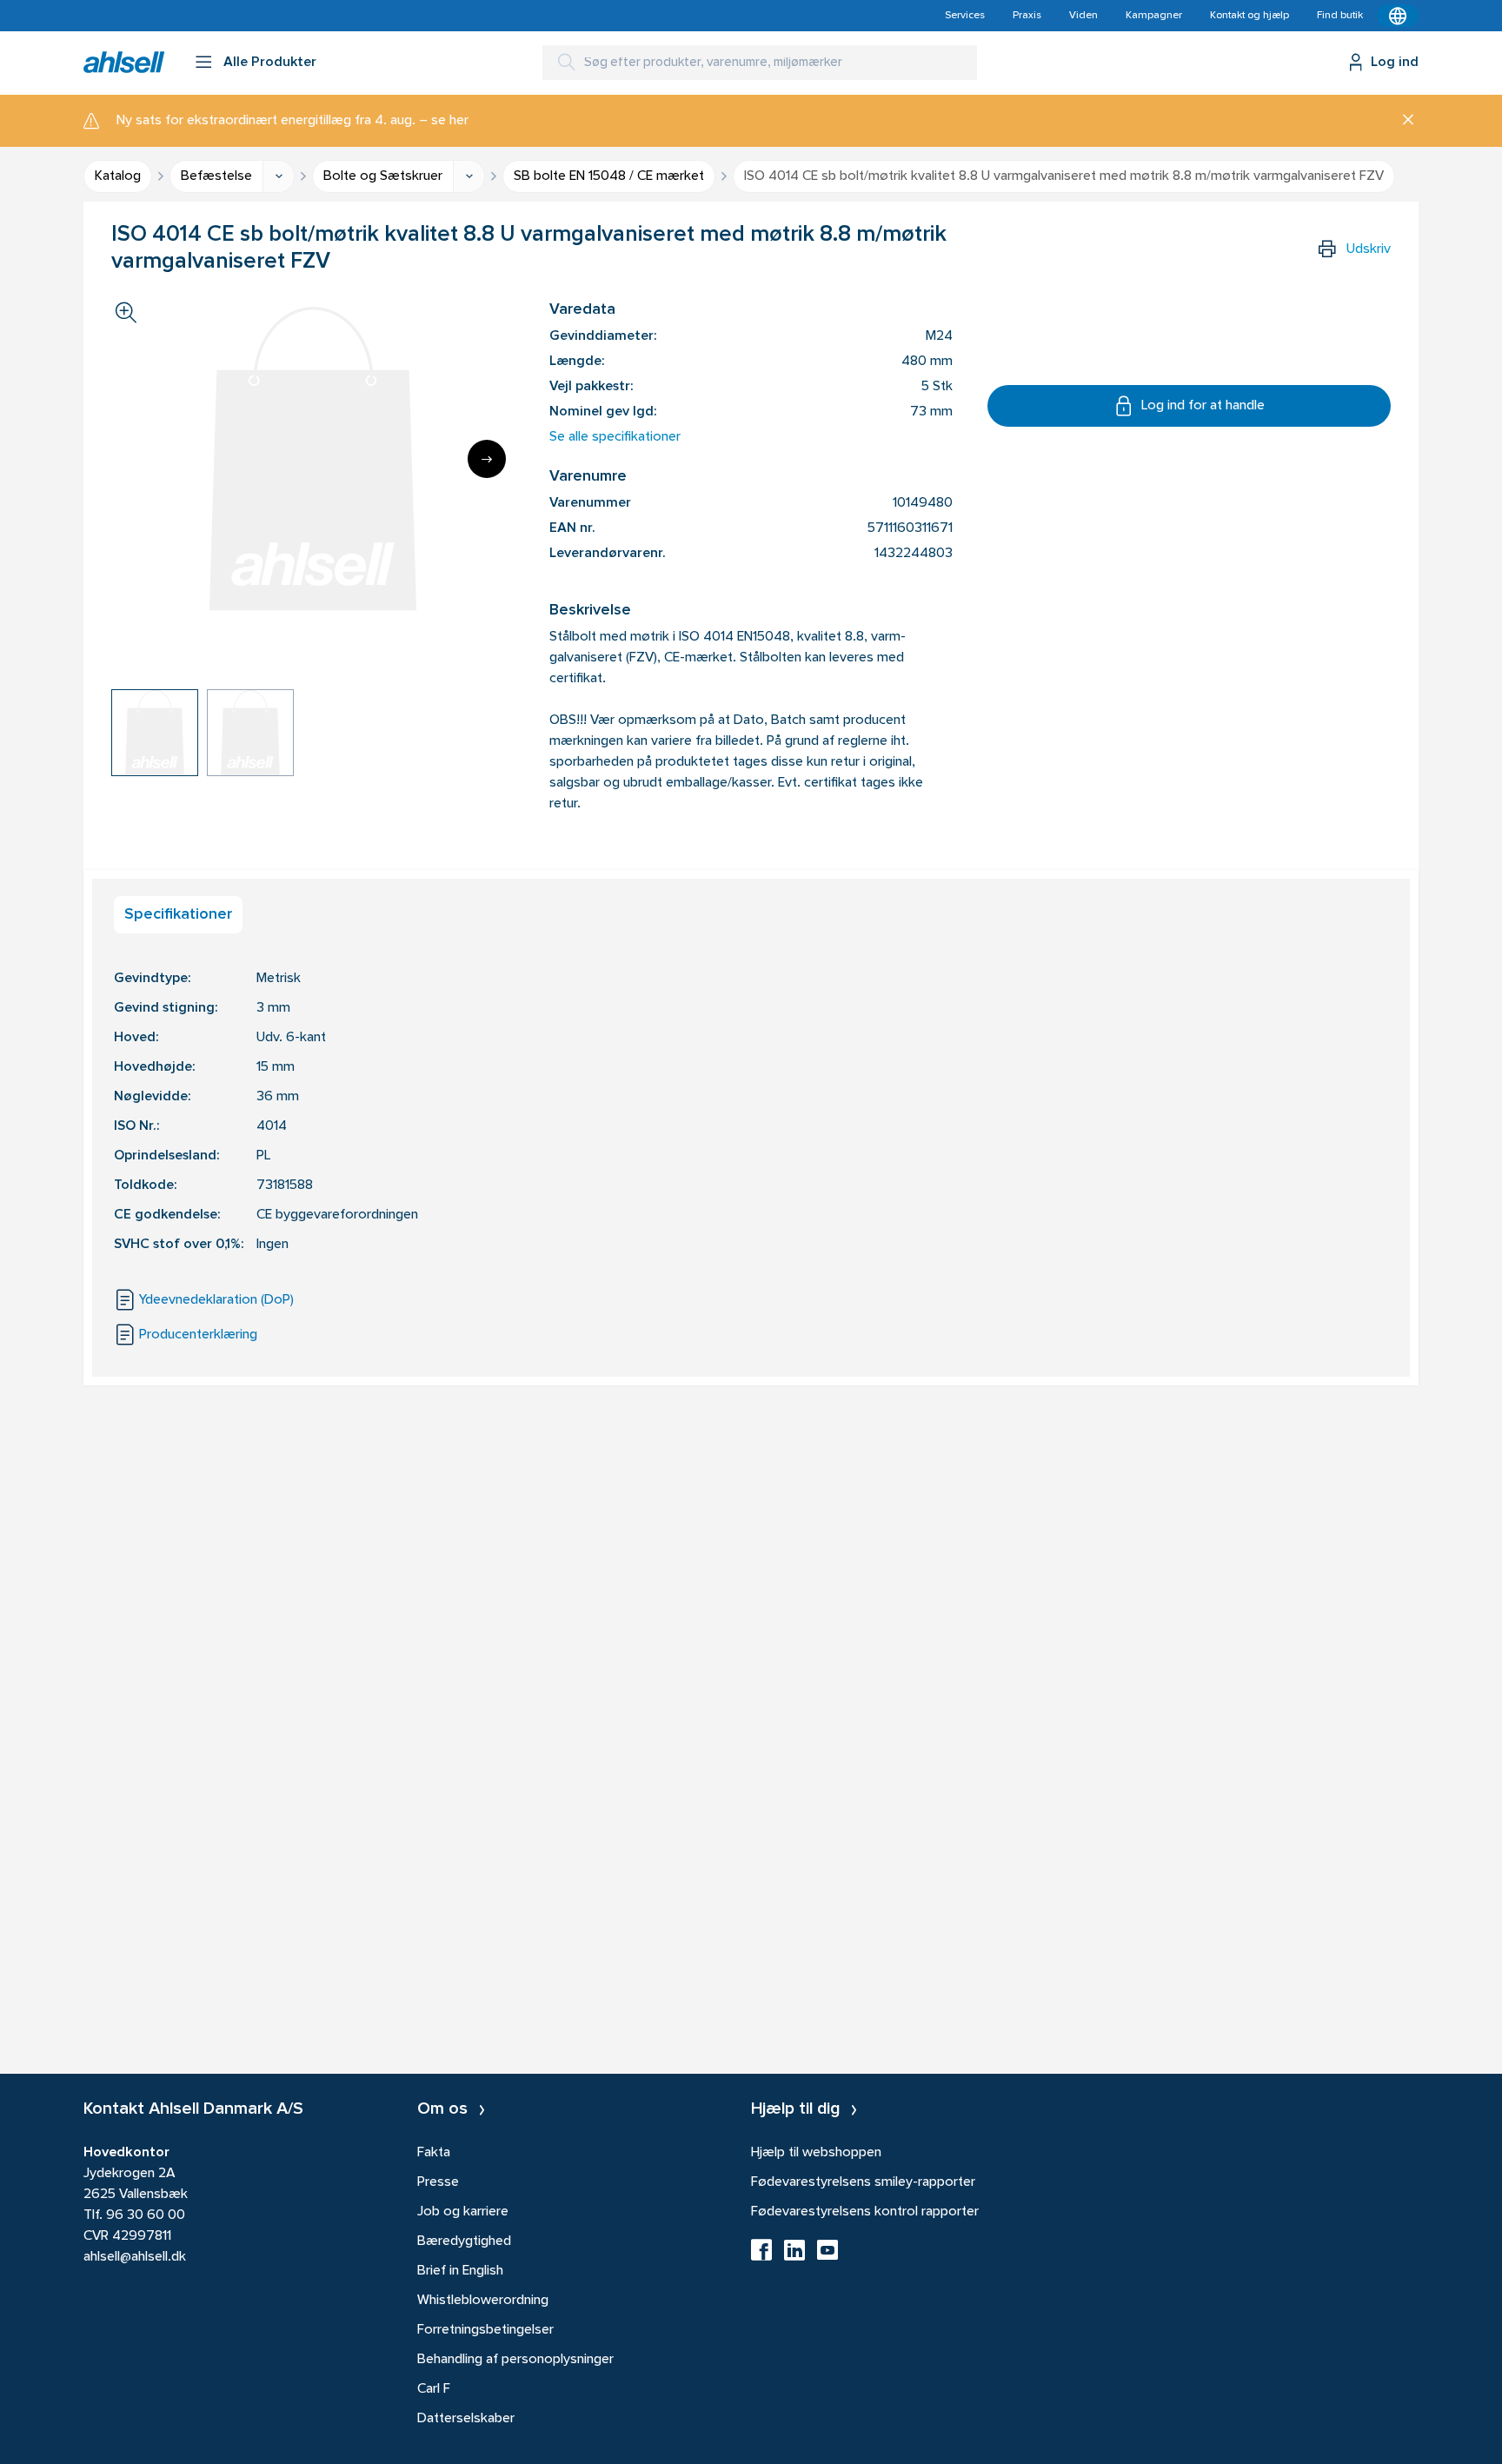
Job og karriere (463, 2212)
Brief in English (460, 2271)
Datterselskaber (466, 2419)
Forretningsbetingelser (485, 2330)
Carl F (434, 2389)
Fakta (434, 2153)
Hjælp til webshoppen (816, 2153)
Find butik (1340, 16)
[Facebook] (761, 2255)
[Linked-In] (794, 2255)
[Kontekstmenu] (1398, 16)
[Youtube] (827, 2255)
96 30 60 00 (146, 2215)
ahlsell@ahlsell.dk (135, 2257)
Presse (438, 2182)
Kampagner (1154, 16)
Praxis (1027, 16)
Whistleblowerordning (483, 2301)
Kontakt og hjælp (1249, 16)
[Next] (487, 459)
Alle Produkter (270, 63)
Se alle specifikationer (615, 437)
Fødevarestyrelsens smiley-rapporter (863, 2182)
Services (965, 16)
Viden (1083, 16)
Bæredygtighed (464, 2242)
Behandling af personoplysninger (515, 2360)
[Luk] (1402, 121)
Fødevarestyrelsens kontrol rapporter (865, 2212)
